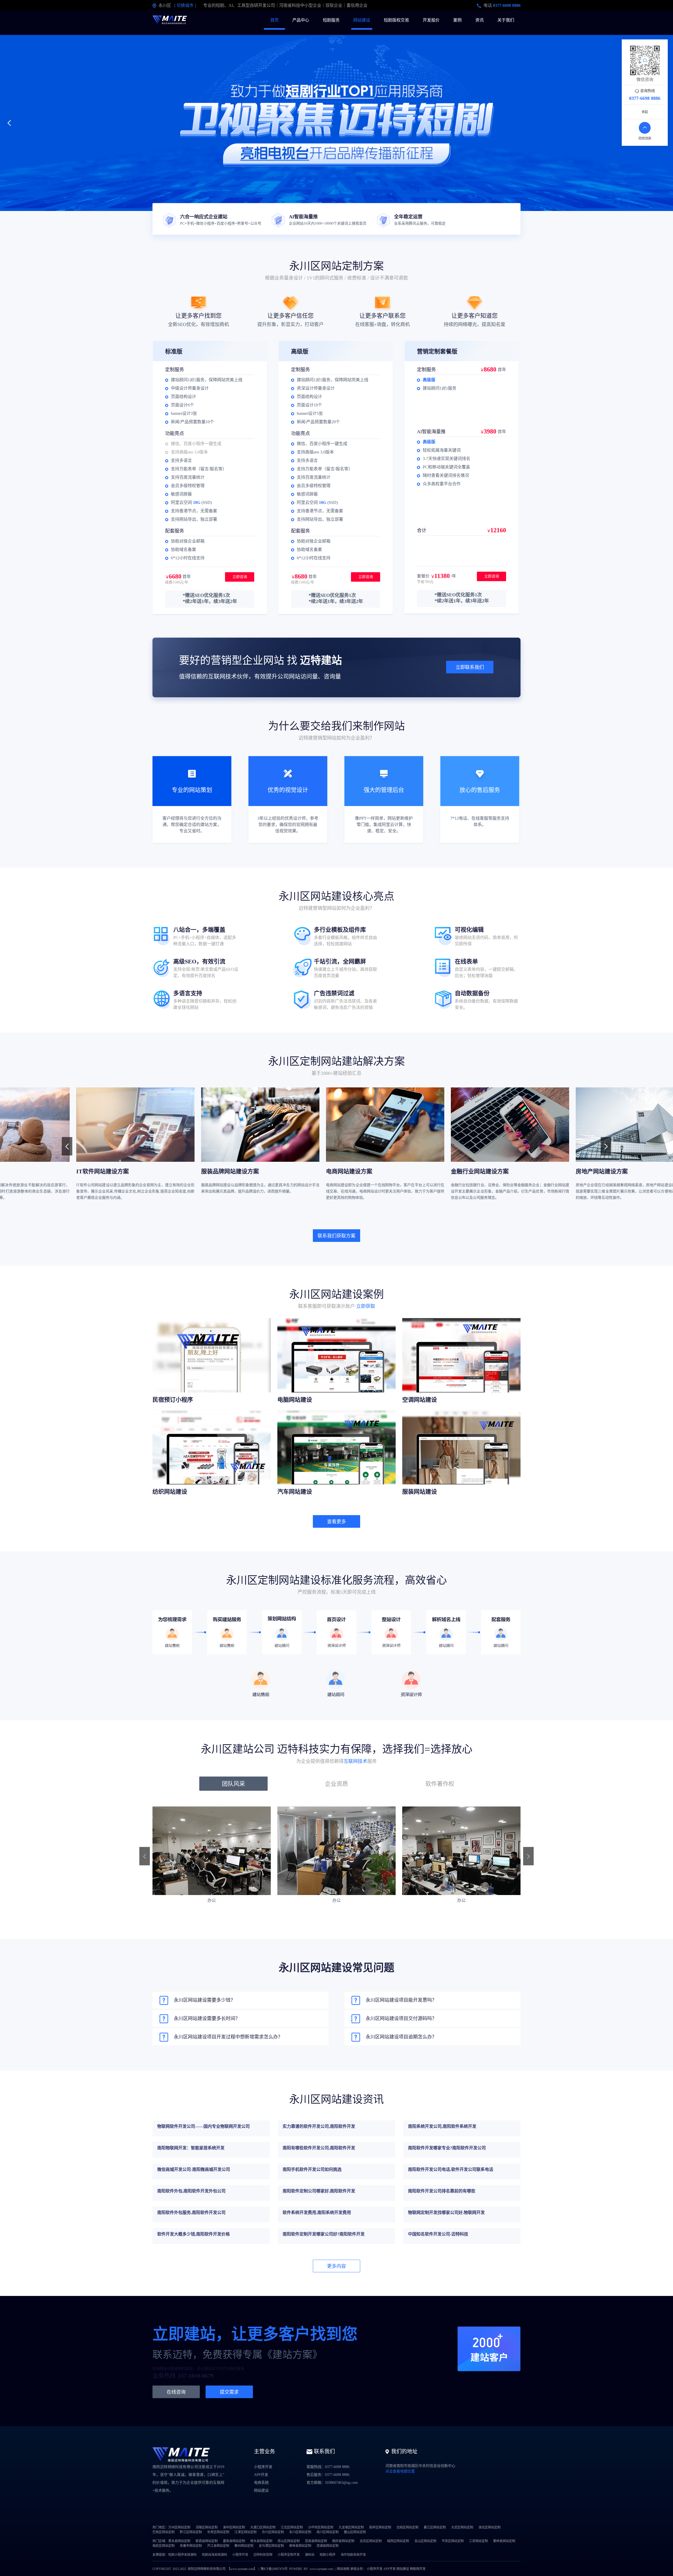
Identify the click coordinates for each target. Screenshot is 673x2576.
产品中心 (301, 20)
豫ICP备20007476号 (274, 2569)
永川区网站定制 (300, 2532)
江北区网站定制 (292, 2527)
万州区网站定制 (179, 2527)
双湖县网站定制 (328, 2546)
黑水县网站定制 (179, 2541)
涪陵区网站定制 (207, 2527)
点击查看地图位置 (400, 2471)
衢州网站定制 (244, 2546)
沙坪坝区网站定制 (321, 2527)
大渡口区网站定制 (263, 2527)
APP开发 (261, 2475)
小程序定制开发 (289, 2555)
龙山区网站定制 (425, 2541)
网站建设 (362, 20)
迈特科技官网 (263, 2555)
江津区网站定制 (246, 2532)
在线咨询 (176, 2392)
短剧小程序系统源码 (182, 2555)
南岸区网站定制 (380, 2527)
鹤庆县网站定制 (343, 2541)
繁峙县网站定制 (504, 2541)
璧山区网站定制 (355, 2532)
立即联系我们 (470, 667)
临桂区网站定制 (164, 2546)
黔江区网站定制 (191, 2532)
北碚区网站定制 (407, 2527)
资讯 (480, 20)
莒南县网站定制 (316, 2541)
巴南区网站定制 (164, 2532)
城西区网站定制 (398, 2541)
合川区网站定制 (273, 2532)
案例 (457, 20)
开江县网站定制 (218, 2546)
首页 (274, 20)
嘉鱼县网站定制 (234, 2541)
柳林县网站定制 (300, 2546)
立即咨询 (240, 577)
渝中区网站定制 (234, 2527)
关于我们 (506, 20)
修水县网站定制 (261, 2541)
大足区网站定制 (462, 2527)
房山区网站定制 (289, 2541)
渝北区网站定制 (490, 2527)
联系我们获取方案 (336, 1236)
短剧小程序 (328, 2555)
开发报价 (431, 20)
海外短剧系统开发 (353, 2555)
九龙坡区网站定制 (351, 2527)
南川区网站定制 (328, 2532)
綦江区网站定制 (435, 2527)
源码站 (310, 2555)
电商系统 (261, 2483)
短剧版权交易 (396, 20)
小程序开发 (263, 2467)
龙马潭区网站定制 (271, 2546)
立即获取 (366, 1306)
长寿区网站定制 (218, 2532)
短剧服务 (331, 20)
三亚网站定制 (478, 2541)
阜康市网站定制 (191, 2546)
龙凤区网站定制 (371, 2541)
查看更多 (336, 1522)
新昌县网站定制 (207, 2541)
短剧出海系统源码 (215, 2555)
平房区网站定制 (453, 2541)
